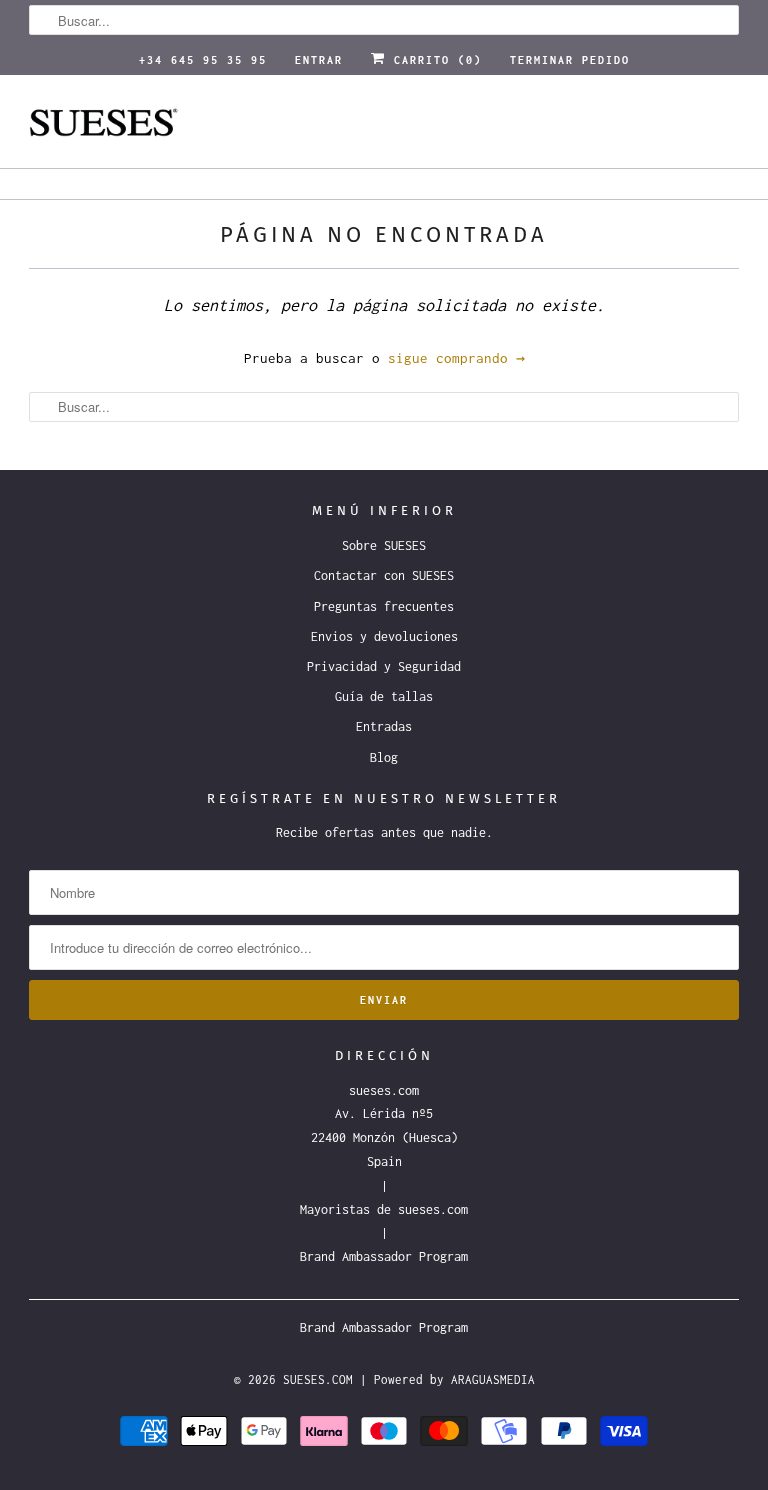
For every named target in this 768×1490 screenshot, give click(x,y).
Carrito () (434, 60)
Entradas (384, 726)
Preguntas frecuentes (384, 606)
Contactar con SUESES (384, 575)
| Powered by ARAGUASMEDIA (447, 1379)
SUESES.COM (318, 1379)
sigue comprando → (456, 358)
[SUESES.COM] (384, 129)
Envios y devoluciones (384, 636)
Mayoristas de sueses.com (384, 1209)
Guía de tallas (384, 696)
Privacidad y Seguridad (384, 666)
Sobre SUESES (384, 545)
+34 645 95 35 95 (203, 60)
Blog (384, 757)
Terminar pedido (570, 60)
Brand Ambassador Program (384, 1256)
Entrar (319, 60)
